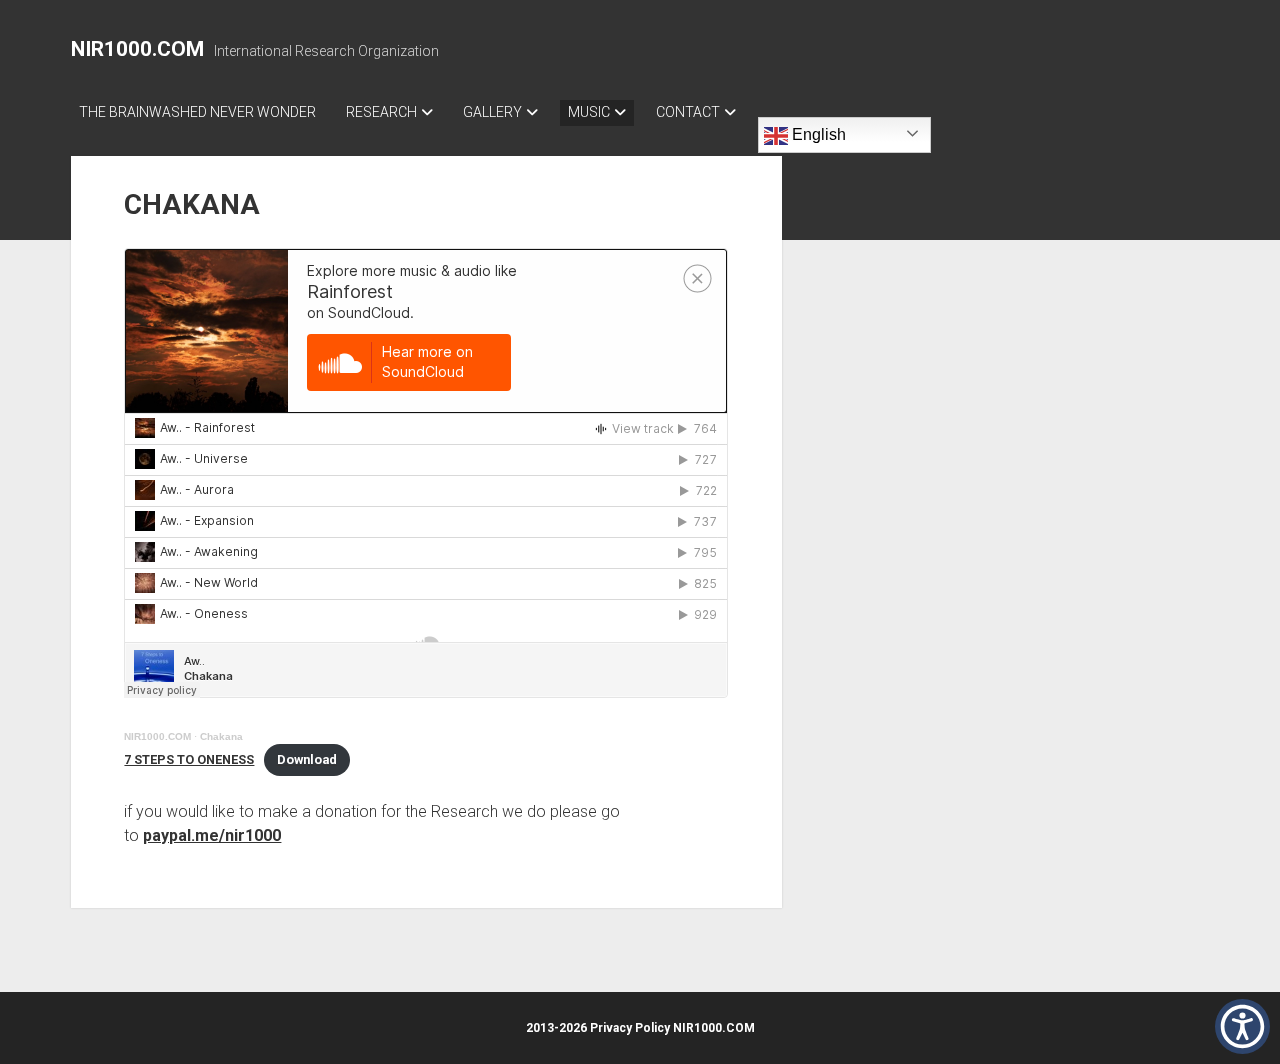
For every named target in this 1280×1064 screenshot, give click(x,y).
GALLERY (492, 112)
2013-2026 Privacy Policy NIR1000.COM (640, 1028)
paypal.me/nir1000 (212, 835)
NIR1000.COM (137, 49)
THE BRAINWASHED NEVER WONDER (197, 112)
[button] (1242, 1026)
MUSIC (589, 112)
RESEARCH (381, 112)
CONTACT (688, 112)
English (817, 134)
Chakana (221, 736)
